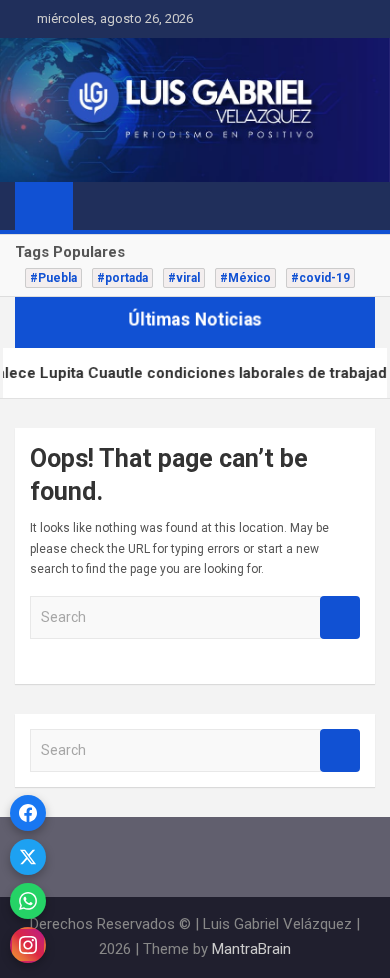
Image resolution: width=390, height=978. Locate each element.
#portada (122, 278)
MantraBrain (251, 949)
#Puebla (53, 278)
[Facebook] (28, 813)
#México (245, 278)
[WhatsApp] (28, 901)
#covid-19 (320, 278)
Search (340, 617)
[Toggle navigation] (98, 205)
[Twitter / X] (28, 857)
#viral (184, 278)
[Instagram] (28, 945)
